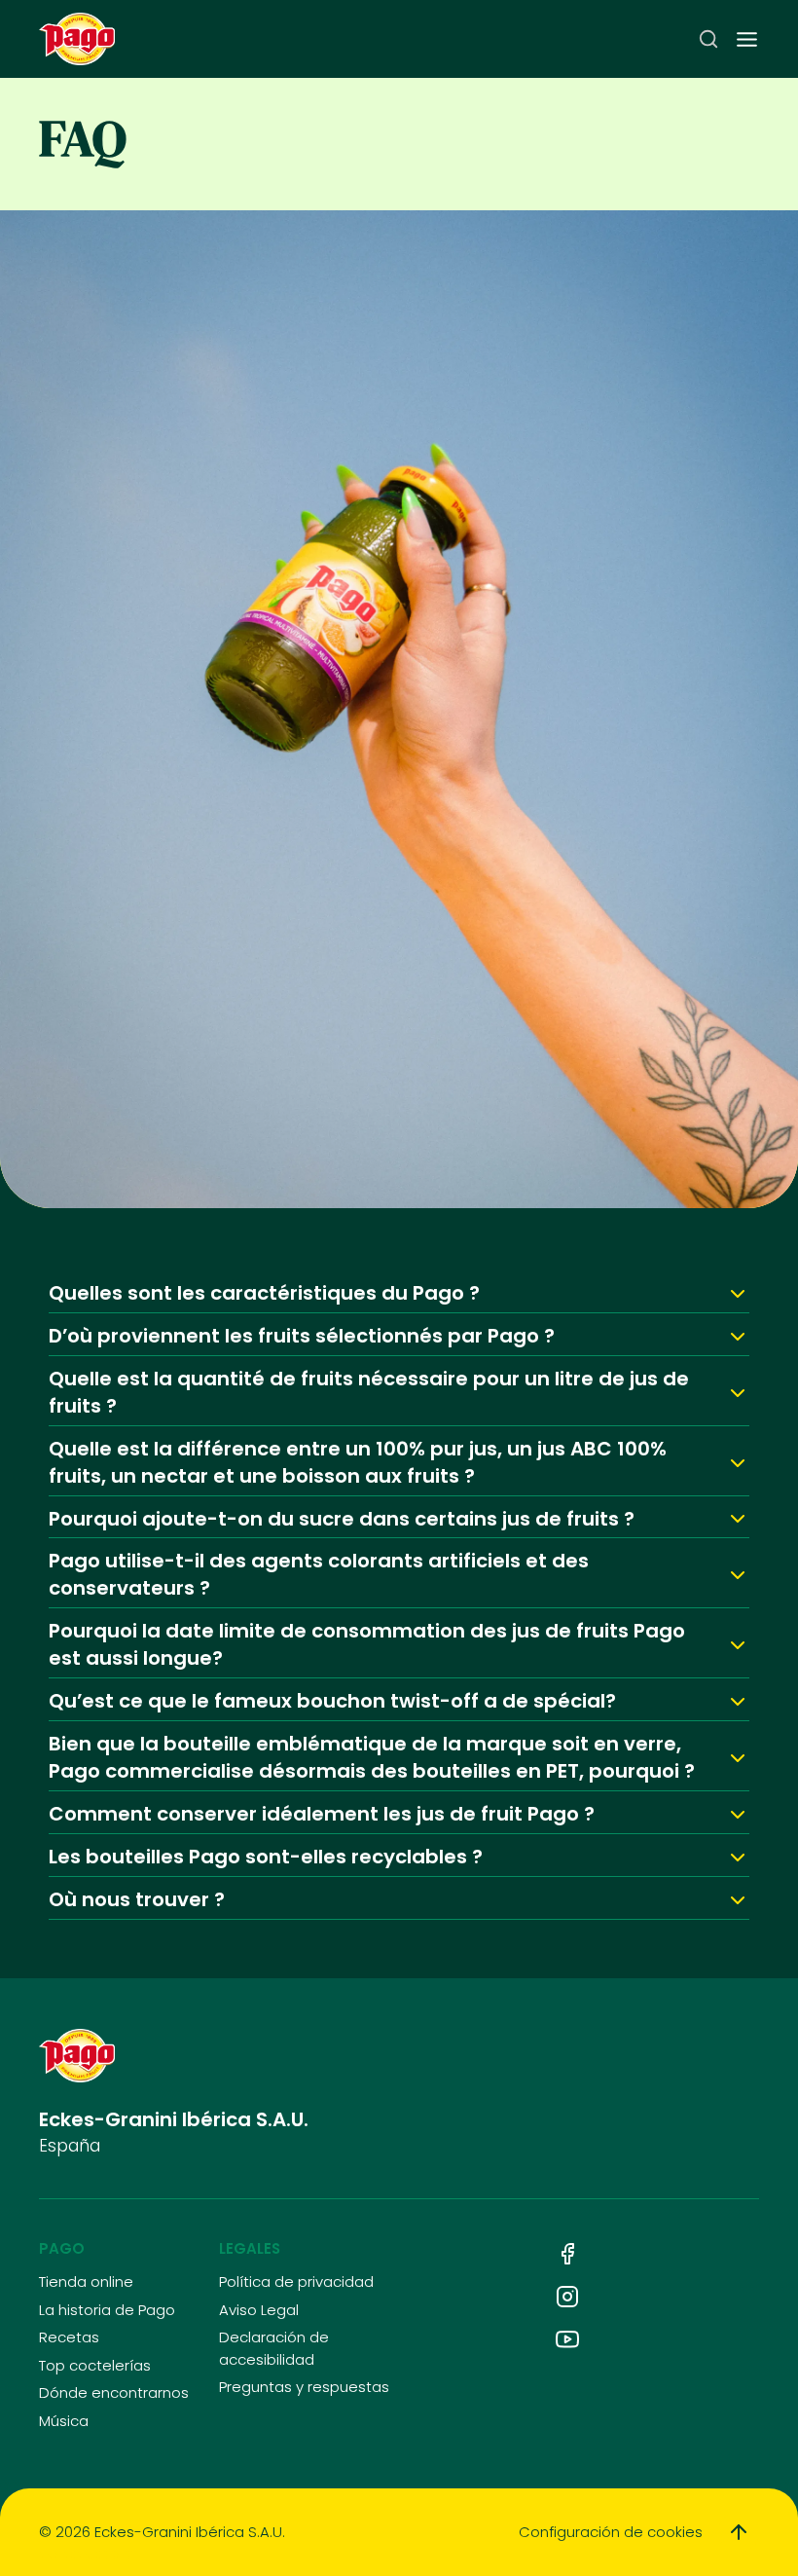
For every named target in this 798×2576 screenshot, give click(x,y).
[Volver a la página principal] (77, 39)
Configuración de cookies (611, 2532)
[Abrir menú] (747, 39)
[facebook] (567, 2254)
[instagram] (567, 2297)
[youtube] (567, 2339)
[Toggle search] (708, 39)
